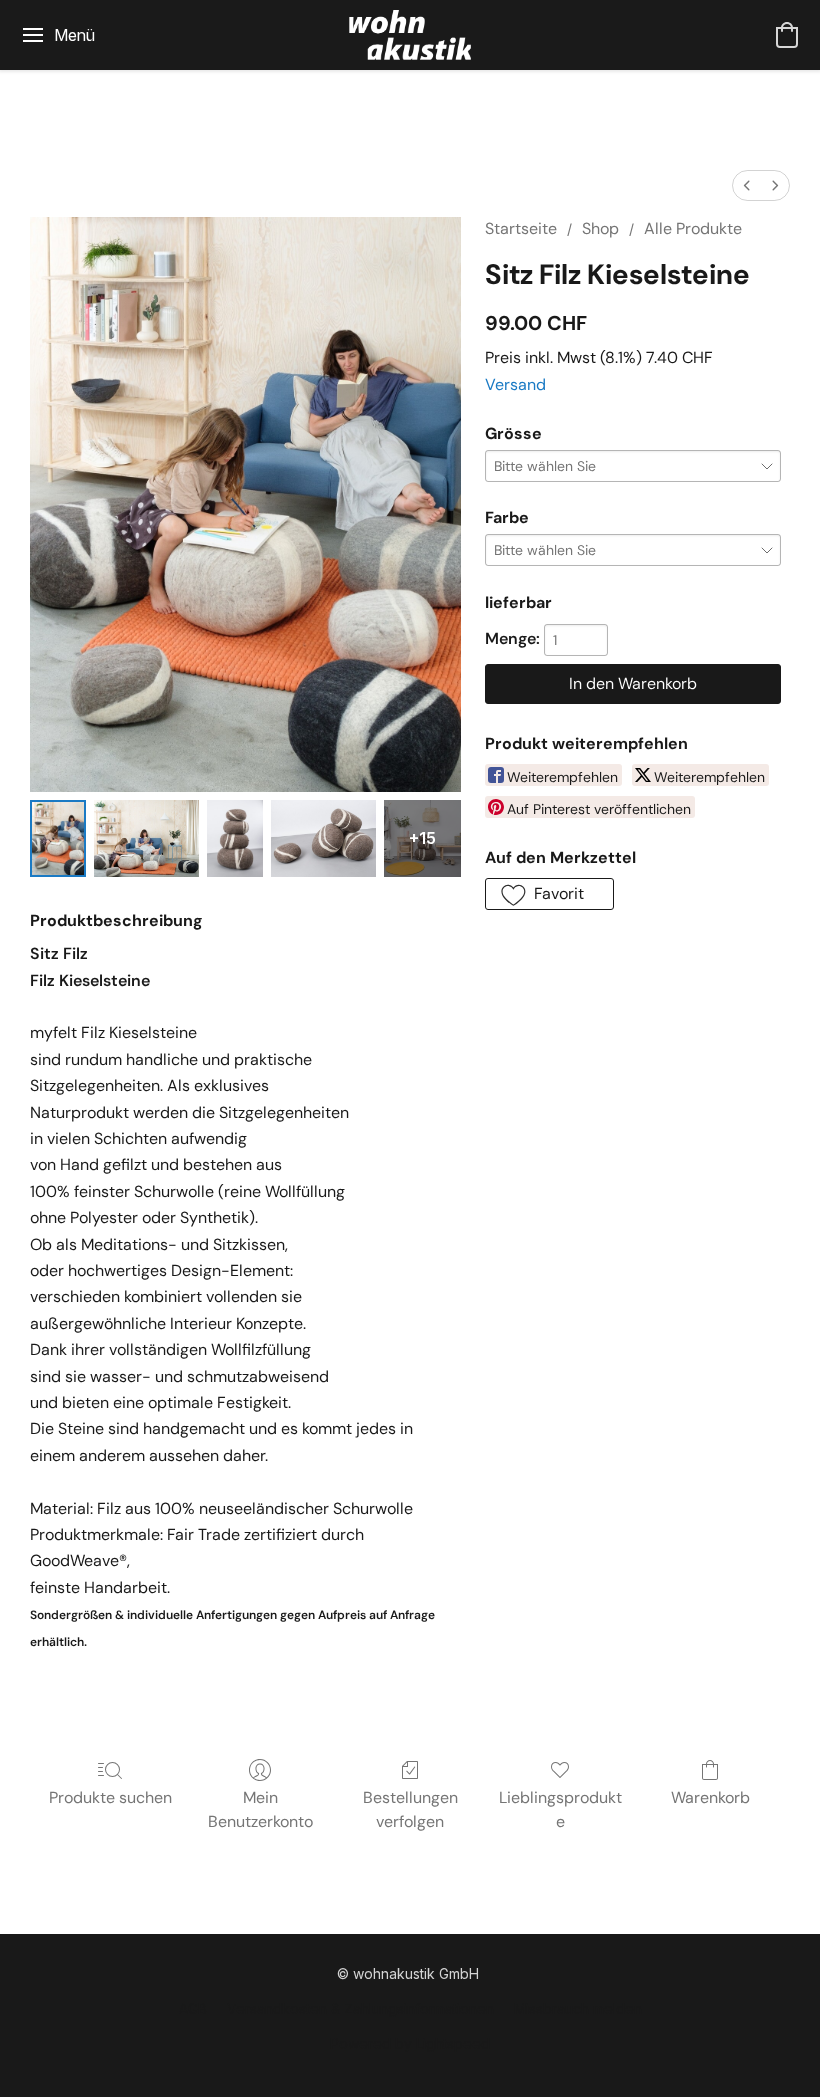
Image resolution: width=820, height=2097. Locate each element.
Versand (515, 384)
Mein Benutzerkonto (260, 1809)
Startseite (521, 228)
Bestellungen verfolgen (410, 1809)
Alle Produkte (693, 228)
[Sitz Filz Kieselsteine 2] (235, 838)
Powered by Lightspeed (410, 2043)
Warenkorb (710, 1797)
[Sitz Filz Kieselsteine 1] (146, 838)
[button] (410, 35)
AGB (193, 2008)
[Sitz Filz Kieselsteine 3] (323, 838)
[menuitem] (747, 185)
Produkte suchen (110, 1797)
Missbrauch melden (578, 2008)
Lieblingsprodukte (560, 1809)
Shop (600, 228)
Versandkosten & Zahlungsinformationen (360, 2008)
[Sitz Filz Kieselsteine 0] (58, 838)
